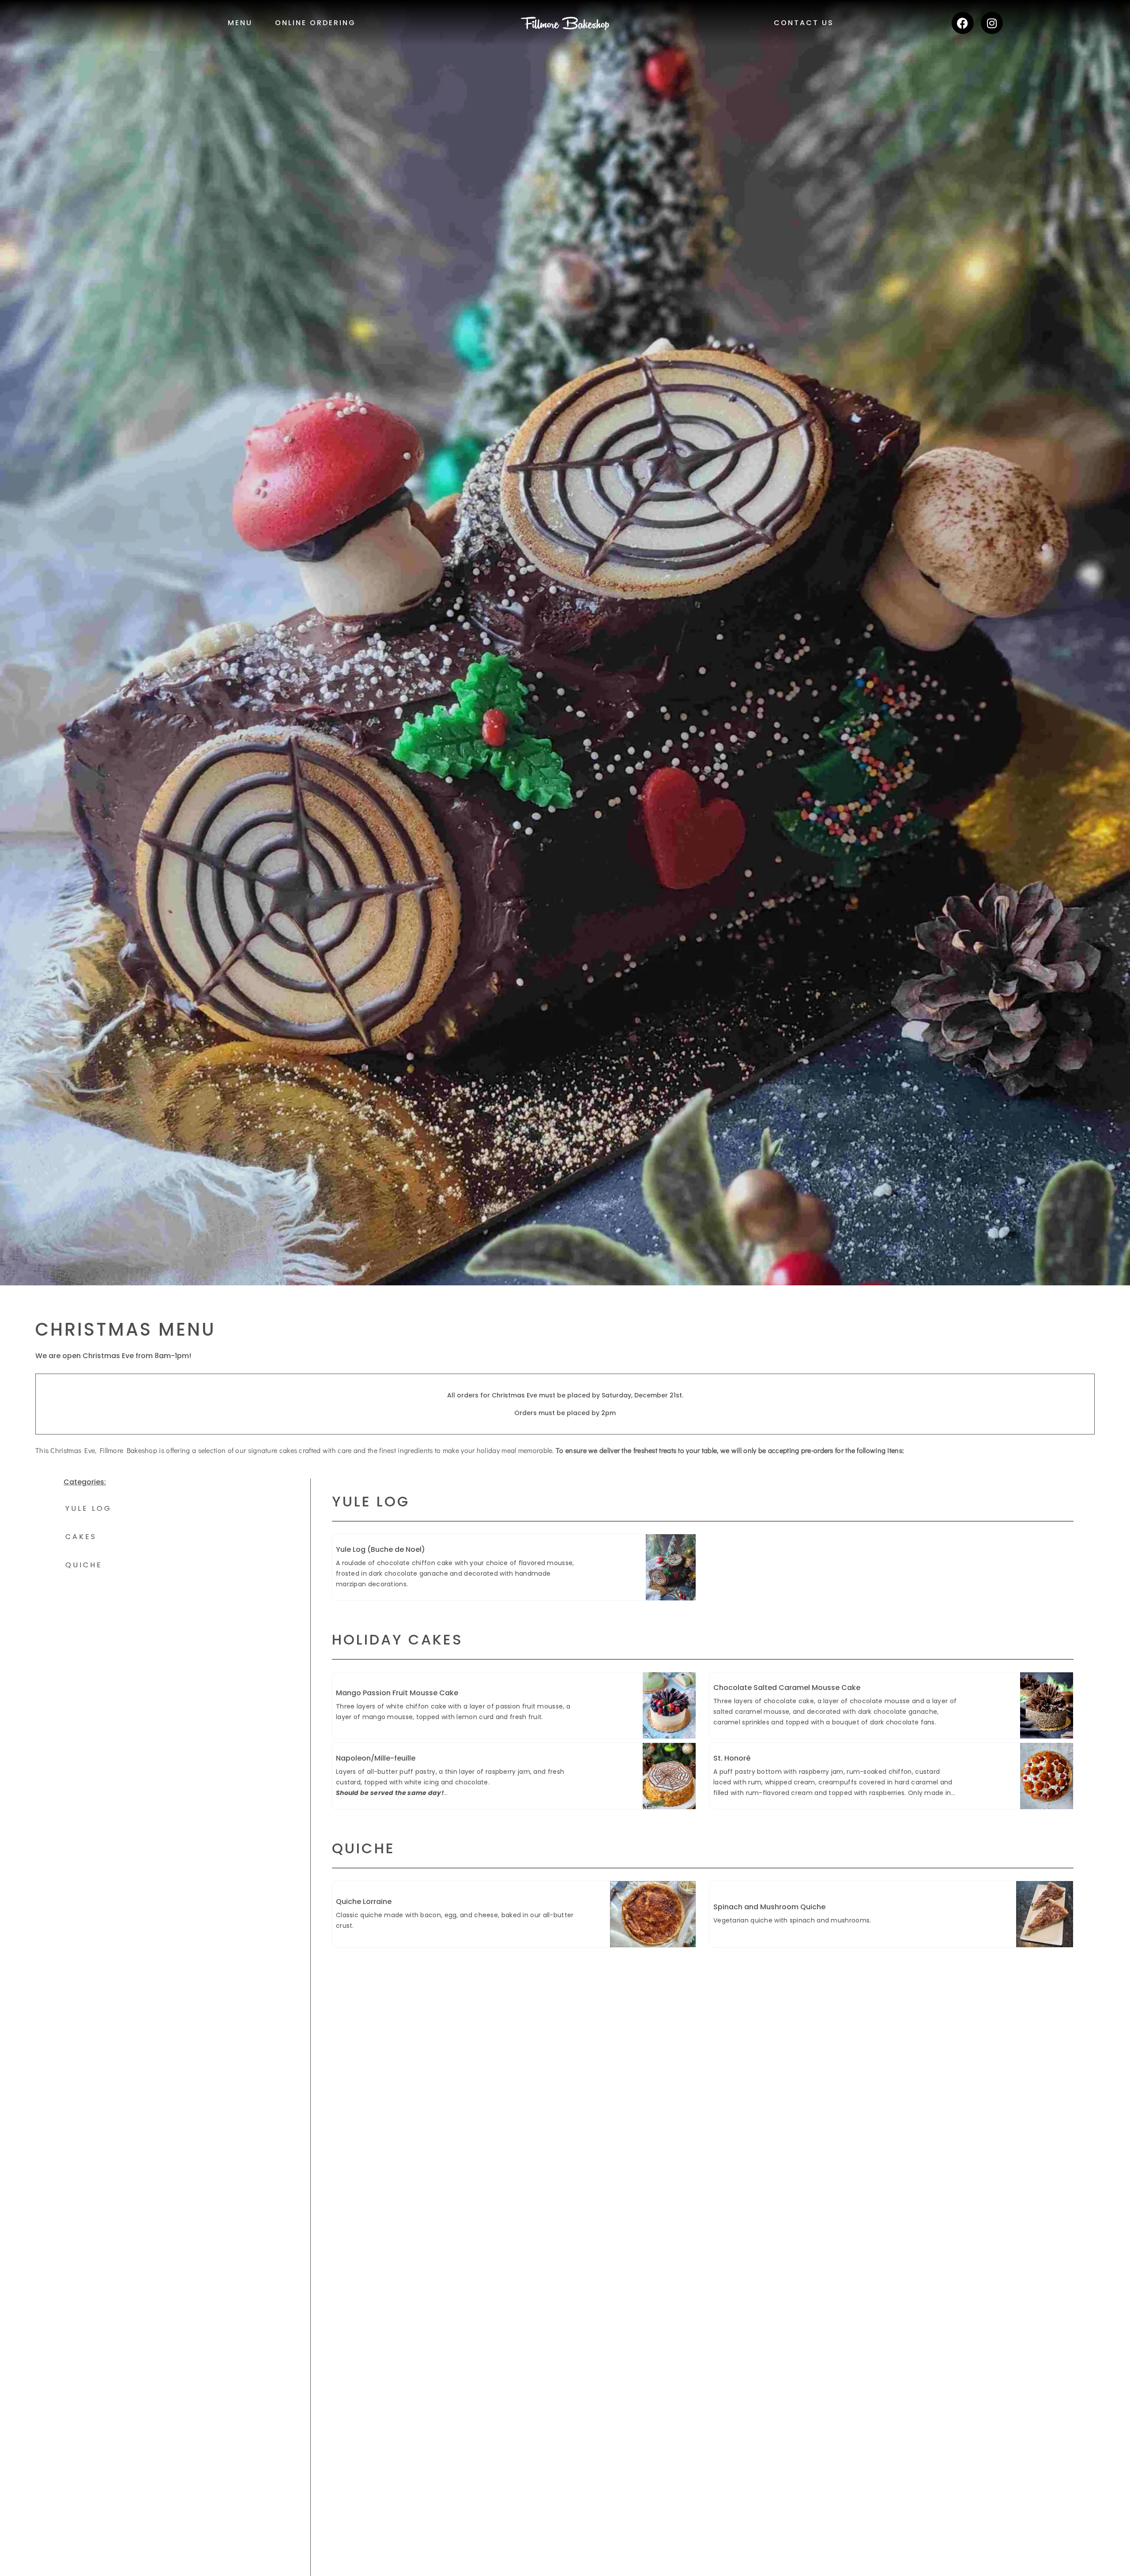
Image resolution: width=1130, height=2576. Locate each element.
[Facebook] (963, 23)
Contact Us (804, 23)
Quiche (84, 1565)
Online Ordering (315, 23)
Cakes (81, 1537)
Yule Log (89, 1508)
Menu (240, 23)
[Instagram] (992, 23)
